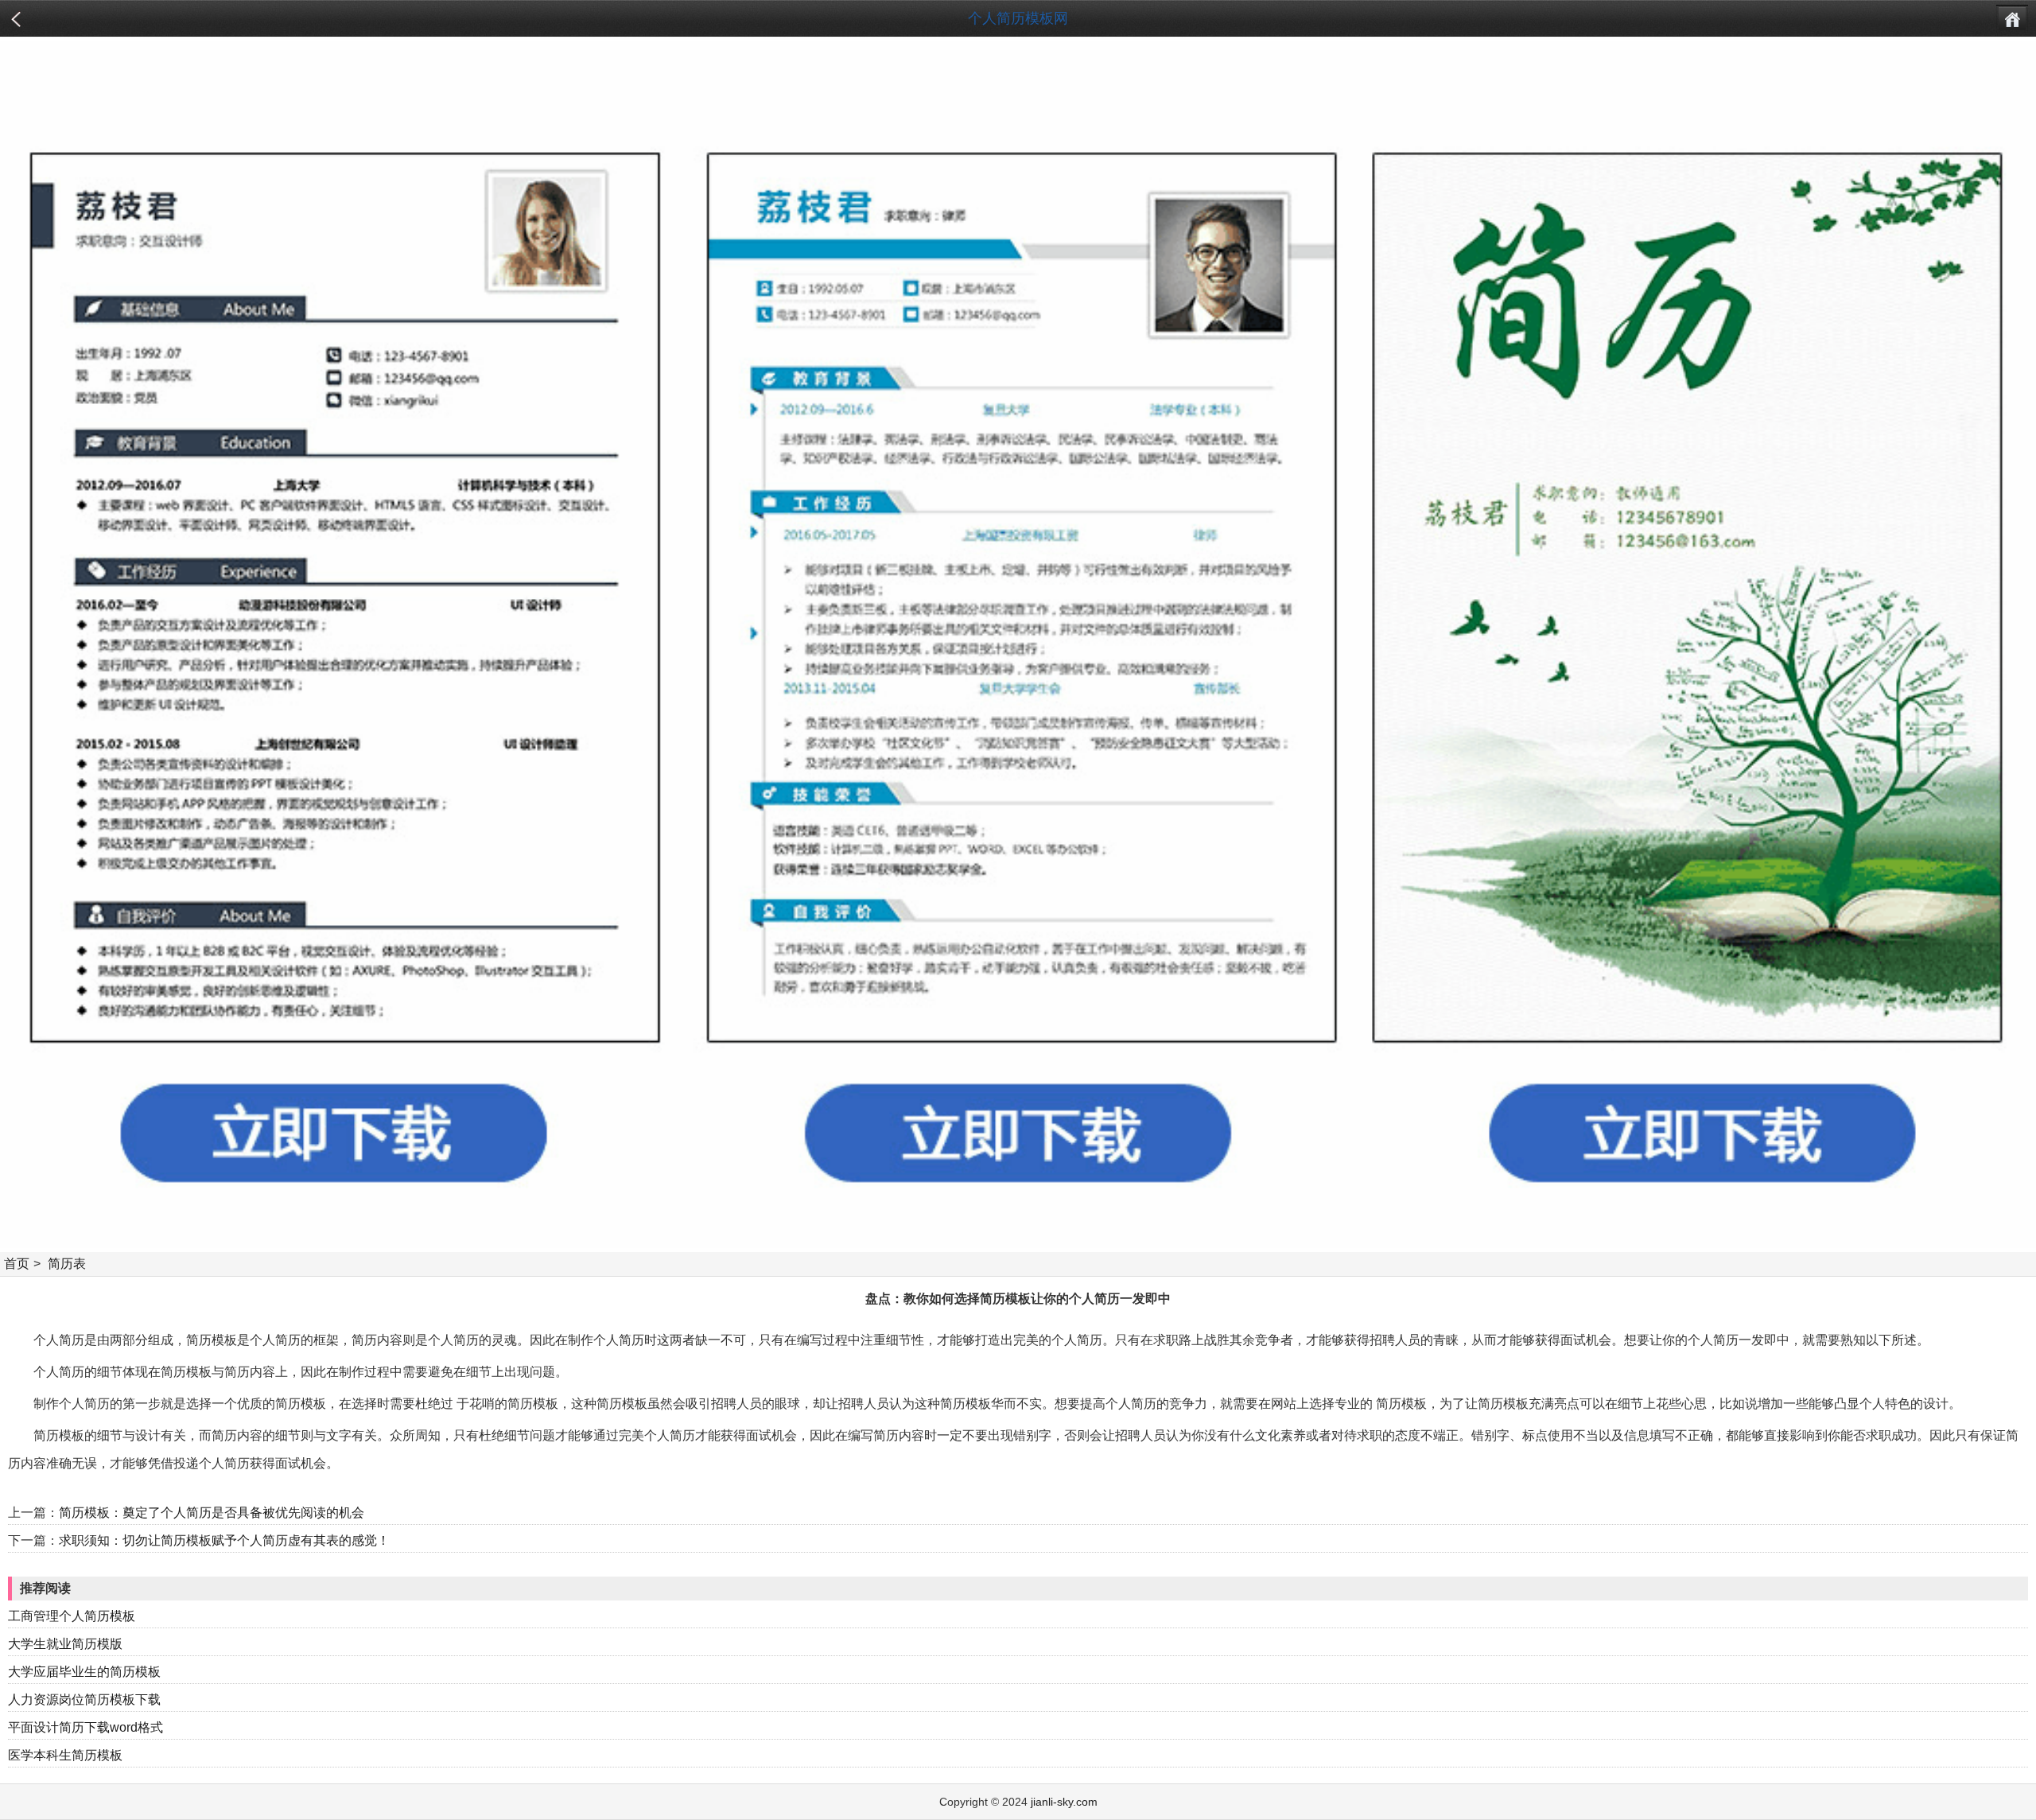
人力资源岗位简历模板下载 (84, 1699)
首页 (17, 1264)
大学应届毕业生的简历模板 (84, 1672)
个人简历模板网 (1018, 18)
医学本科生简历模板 (65, 1755)
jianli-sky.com (1064, 1802)
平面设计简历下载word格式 (85, 1727)
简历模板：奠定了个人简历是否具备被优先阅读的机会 (212, 1513)
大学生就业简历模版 (65, 1644)
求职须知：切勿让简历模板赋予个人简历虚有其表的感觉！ (224, 1540)
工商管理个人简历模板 (72, 1616)
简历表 (67, 1264)
